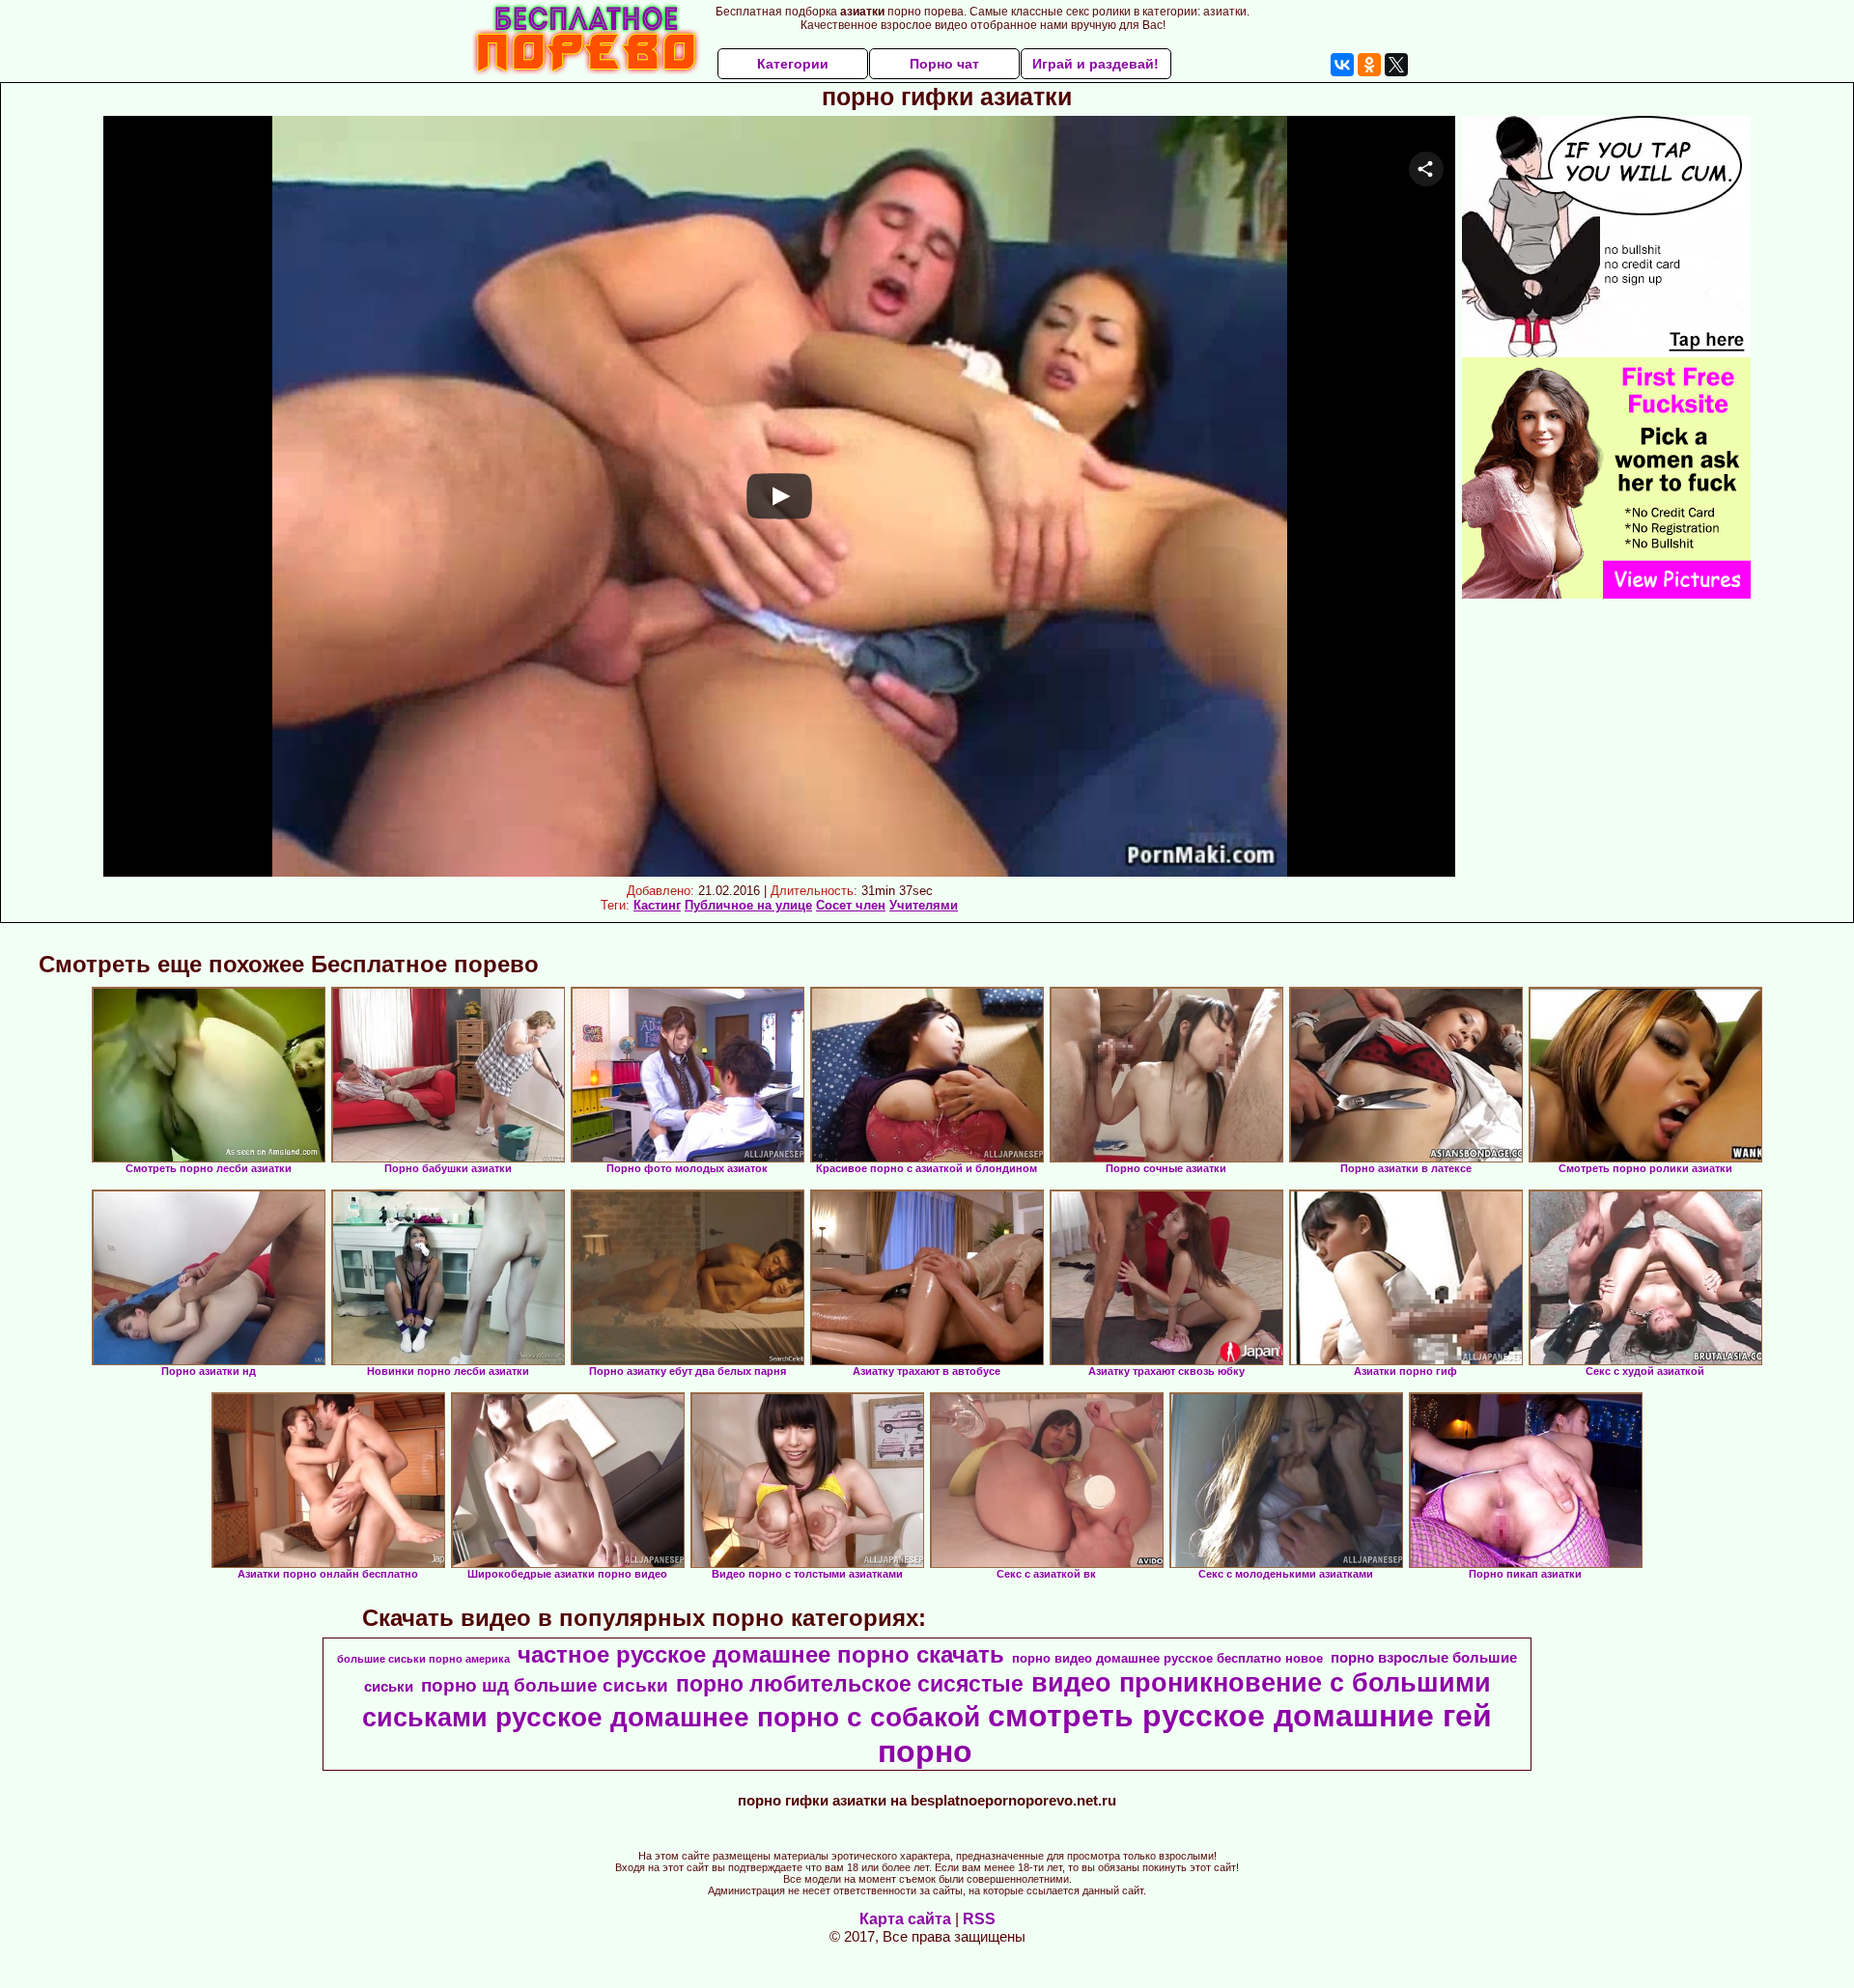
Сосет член (851, 905)
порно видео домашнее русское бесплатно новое (1167, 1658)
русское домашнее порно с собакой (738, 1717)
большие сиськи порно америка (423, 1659)
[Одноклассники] (1369, 65)
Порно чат (944, 64)
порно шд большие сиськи (545, 1685)
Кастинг (657, 905)
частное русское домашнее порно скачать (761, 1654)
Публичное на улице (748, 905)
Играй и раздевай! (1096, 64)
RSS (979, 1919)
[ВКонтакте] (1342, 65)
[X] (1396, 65)
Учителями (924, 905)
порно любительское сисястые (850, 1684)
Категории (793, 64)
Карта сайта (905, 1919)
